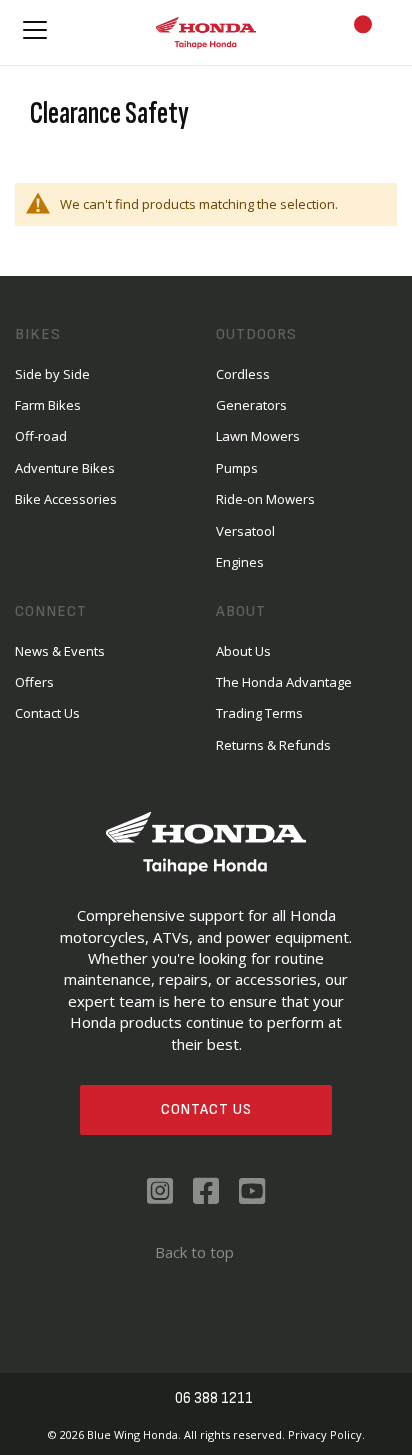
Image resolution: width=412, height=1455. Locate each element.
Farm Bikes (48, 405)
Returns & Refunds (273, 745)
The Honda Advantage (284, 682)
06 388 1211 (214, 1398)
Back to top (194, 1252)
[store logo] (206, 32)
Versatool (245, 531)
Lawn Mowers (258, 436)
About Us (243, 651)
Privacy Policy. (326, 1434)
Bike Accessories (66, 499)
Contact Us (206, 1109)
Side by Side (52, 374)
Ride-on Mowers (265, 499)
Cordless (243, 374)
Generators (251, 405)
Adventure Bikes (65, 468)
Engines (240, 562)
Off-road (41, 436)
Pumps (237, 468)
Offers (34, 682)
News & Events (60, 651)
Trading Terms (259, 713)
